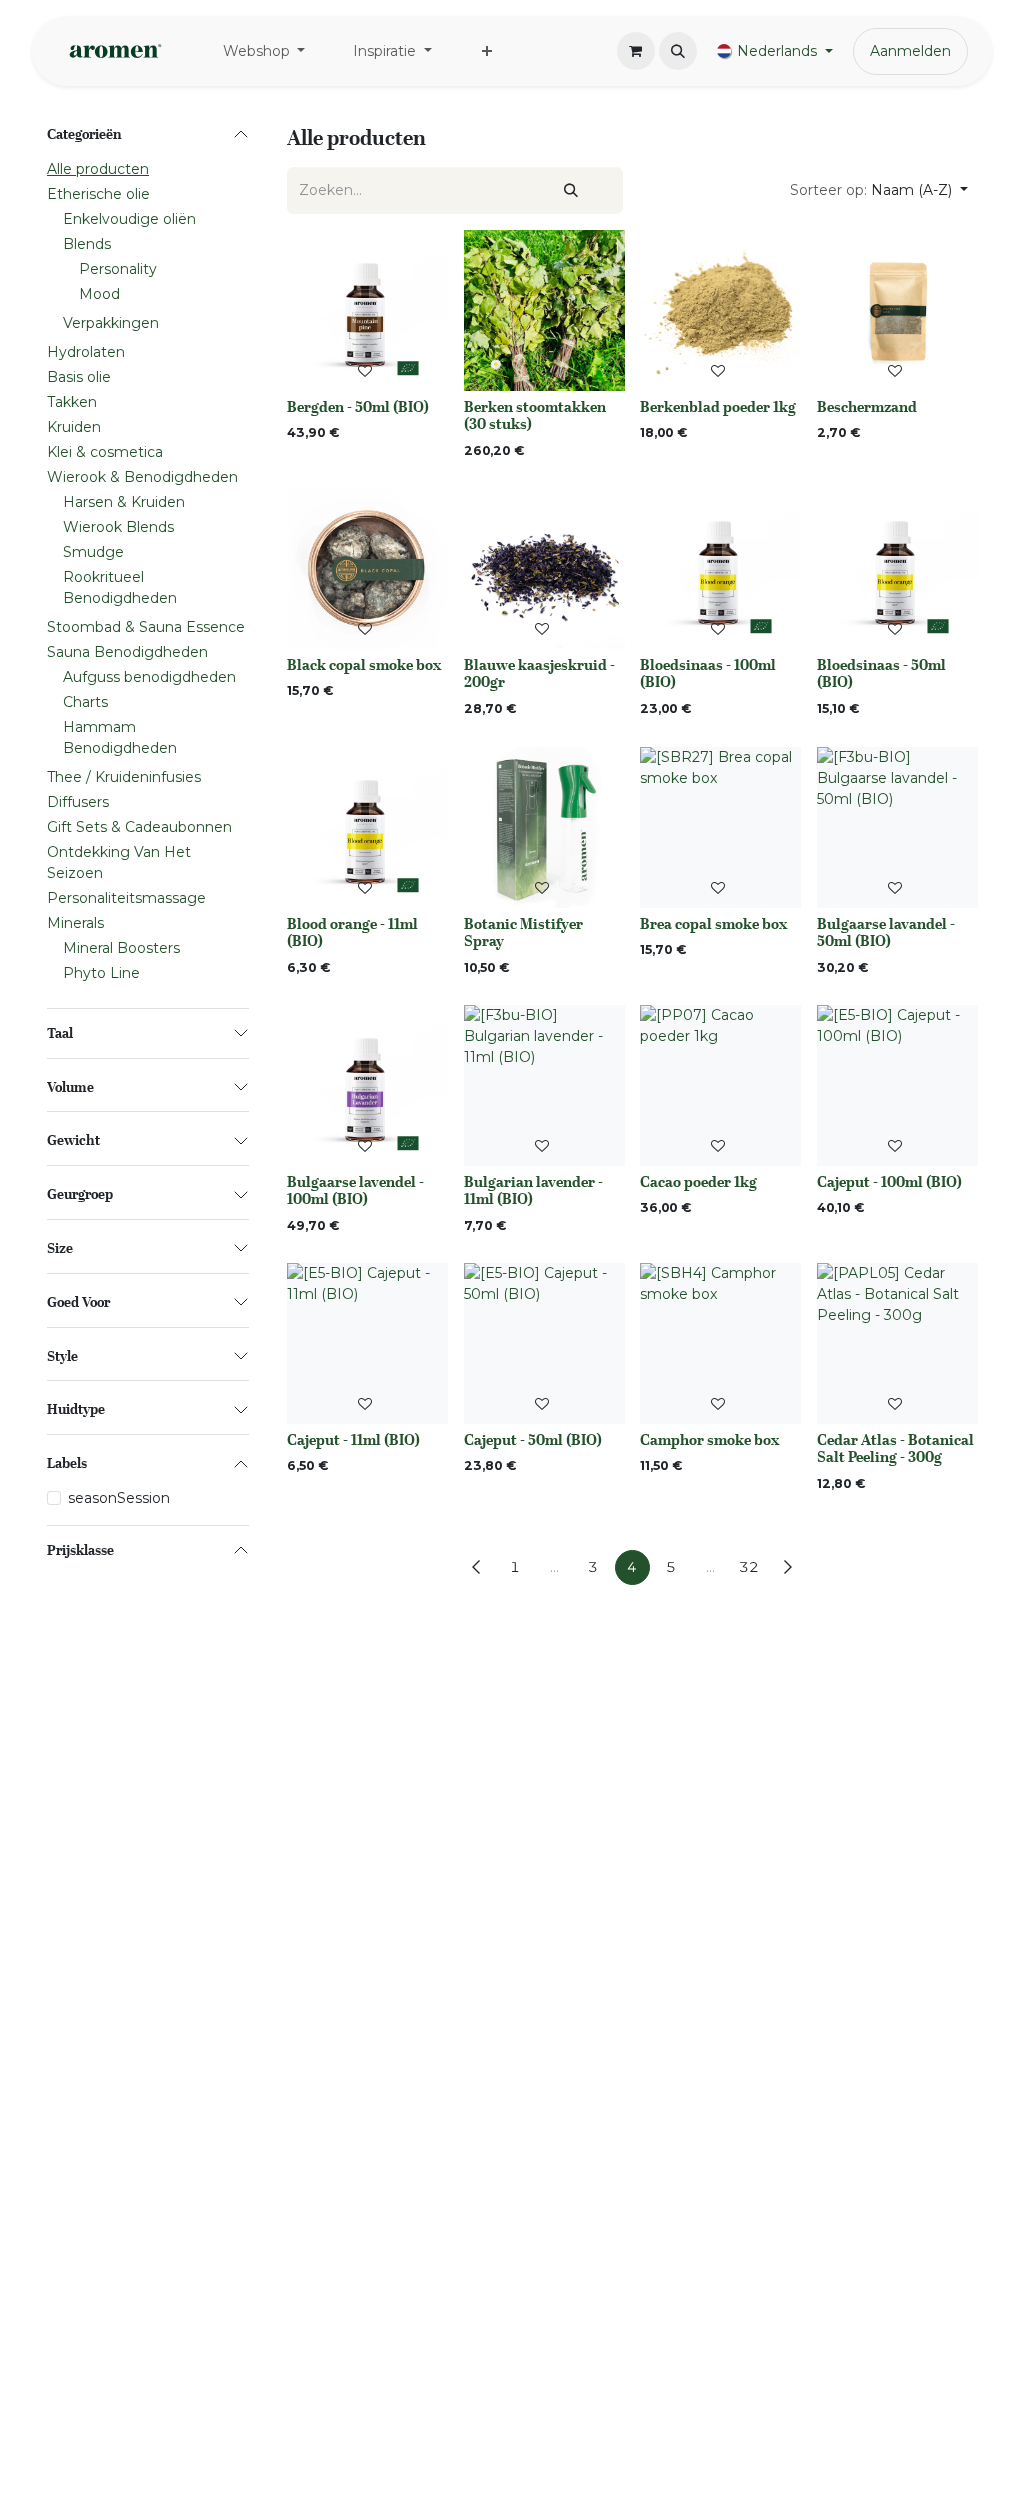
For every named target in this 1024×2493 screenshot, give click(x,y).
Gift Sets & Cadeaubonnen (139, 827)
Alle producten (98, 169)
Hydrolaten (86, 352)
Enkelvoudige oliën (129, 219)
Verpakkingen (111, 323)
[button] (678, 51)
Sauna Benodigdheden (127, 652)
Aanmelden (910, 51)
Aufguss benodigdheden (149, 677)
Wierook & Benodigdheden (142, 477)
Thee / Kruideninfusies (124, 777)
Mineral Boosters (121, 948)
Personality (118, 269)
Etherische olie (98, 194)
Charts (85, 702)
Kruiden (74, 427)
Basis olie (79, 377)
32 (749, 1567)
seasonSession (119, 1498)
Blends (87, 244)
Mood (99, 294)
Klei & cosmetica (105, 452)
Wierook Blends (118, 527)
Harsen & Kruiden (124, 502)
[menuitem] (264, 51)
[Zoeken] (571, 190)
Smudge (93, 552)
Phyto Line (101, 973)
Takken (72, 402)
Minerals (75, 923)
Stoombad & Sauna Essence (146, 627)
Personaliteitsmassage (126, 898)
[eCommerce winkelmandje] (636, 51)
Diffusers (78, 802)
